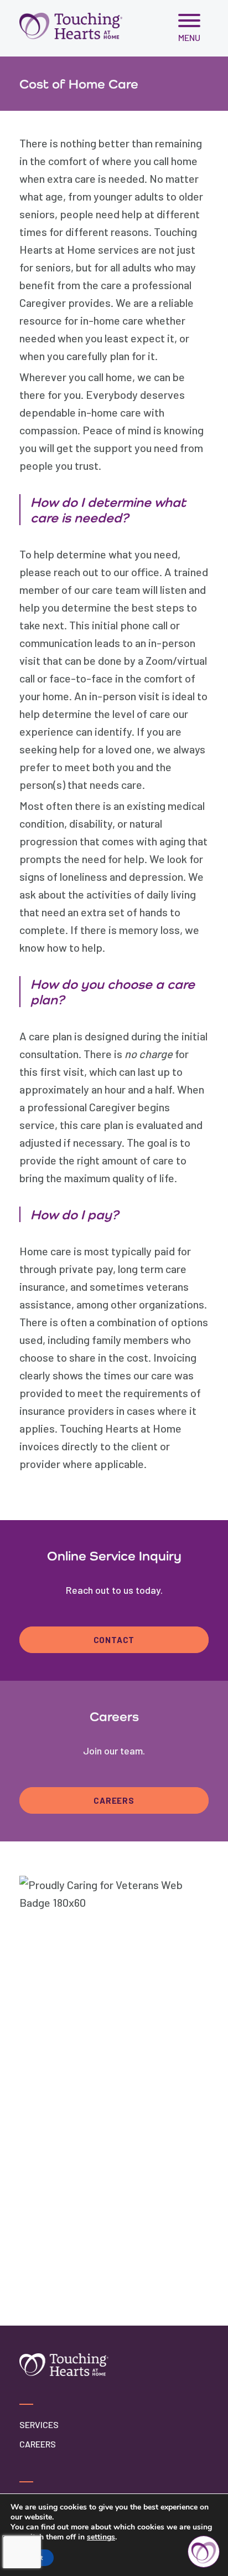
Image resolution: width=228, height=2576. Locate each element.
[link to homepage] (71, 26)
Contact (114, 1640)
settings (101, 2537)
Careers (114, 1800)
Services (39, 2424)
